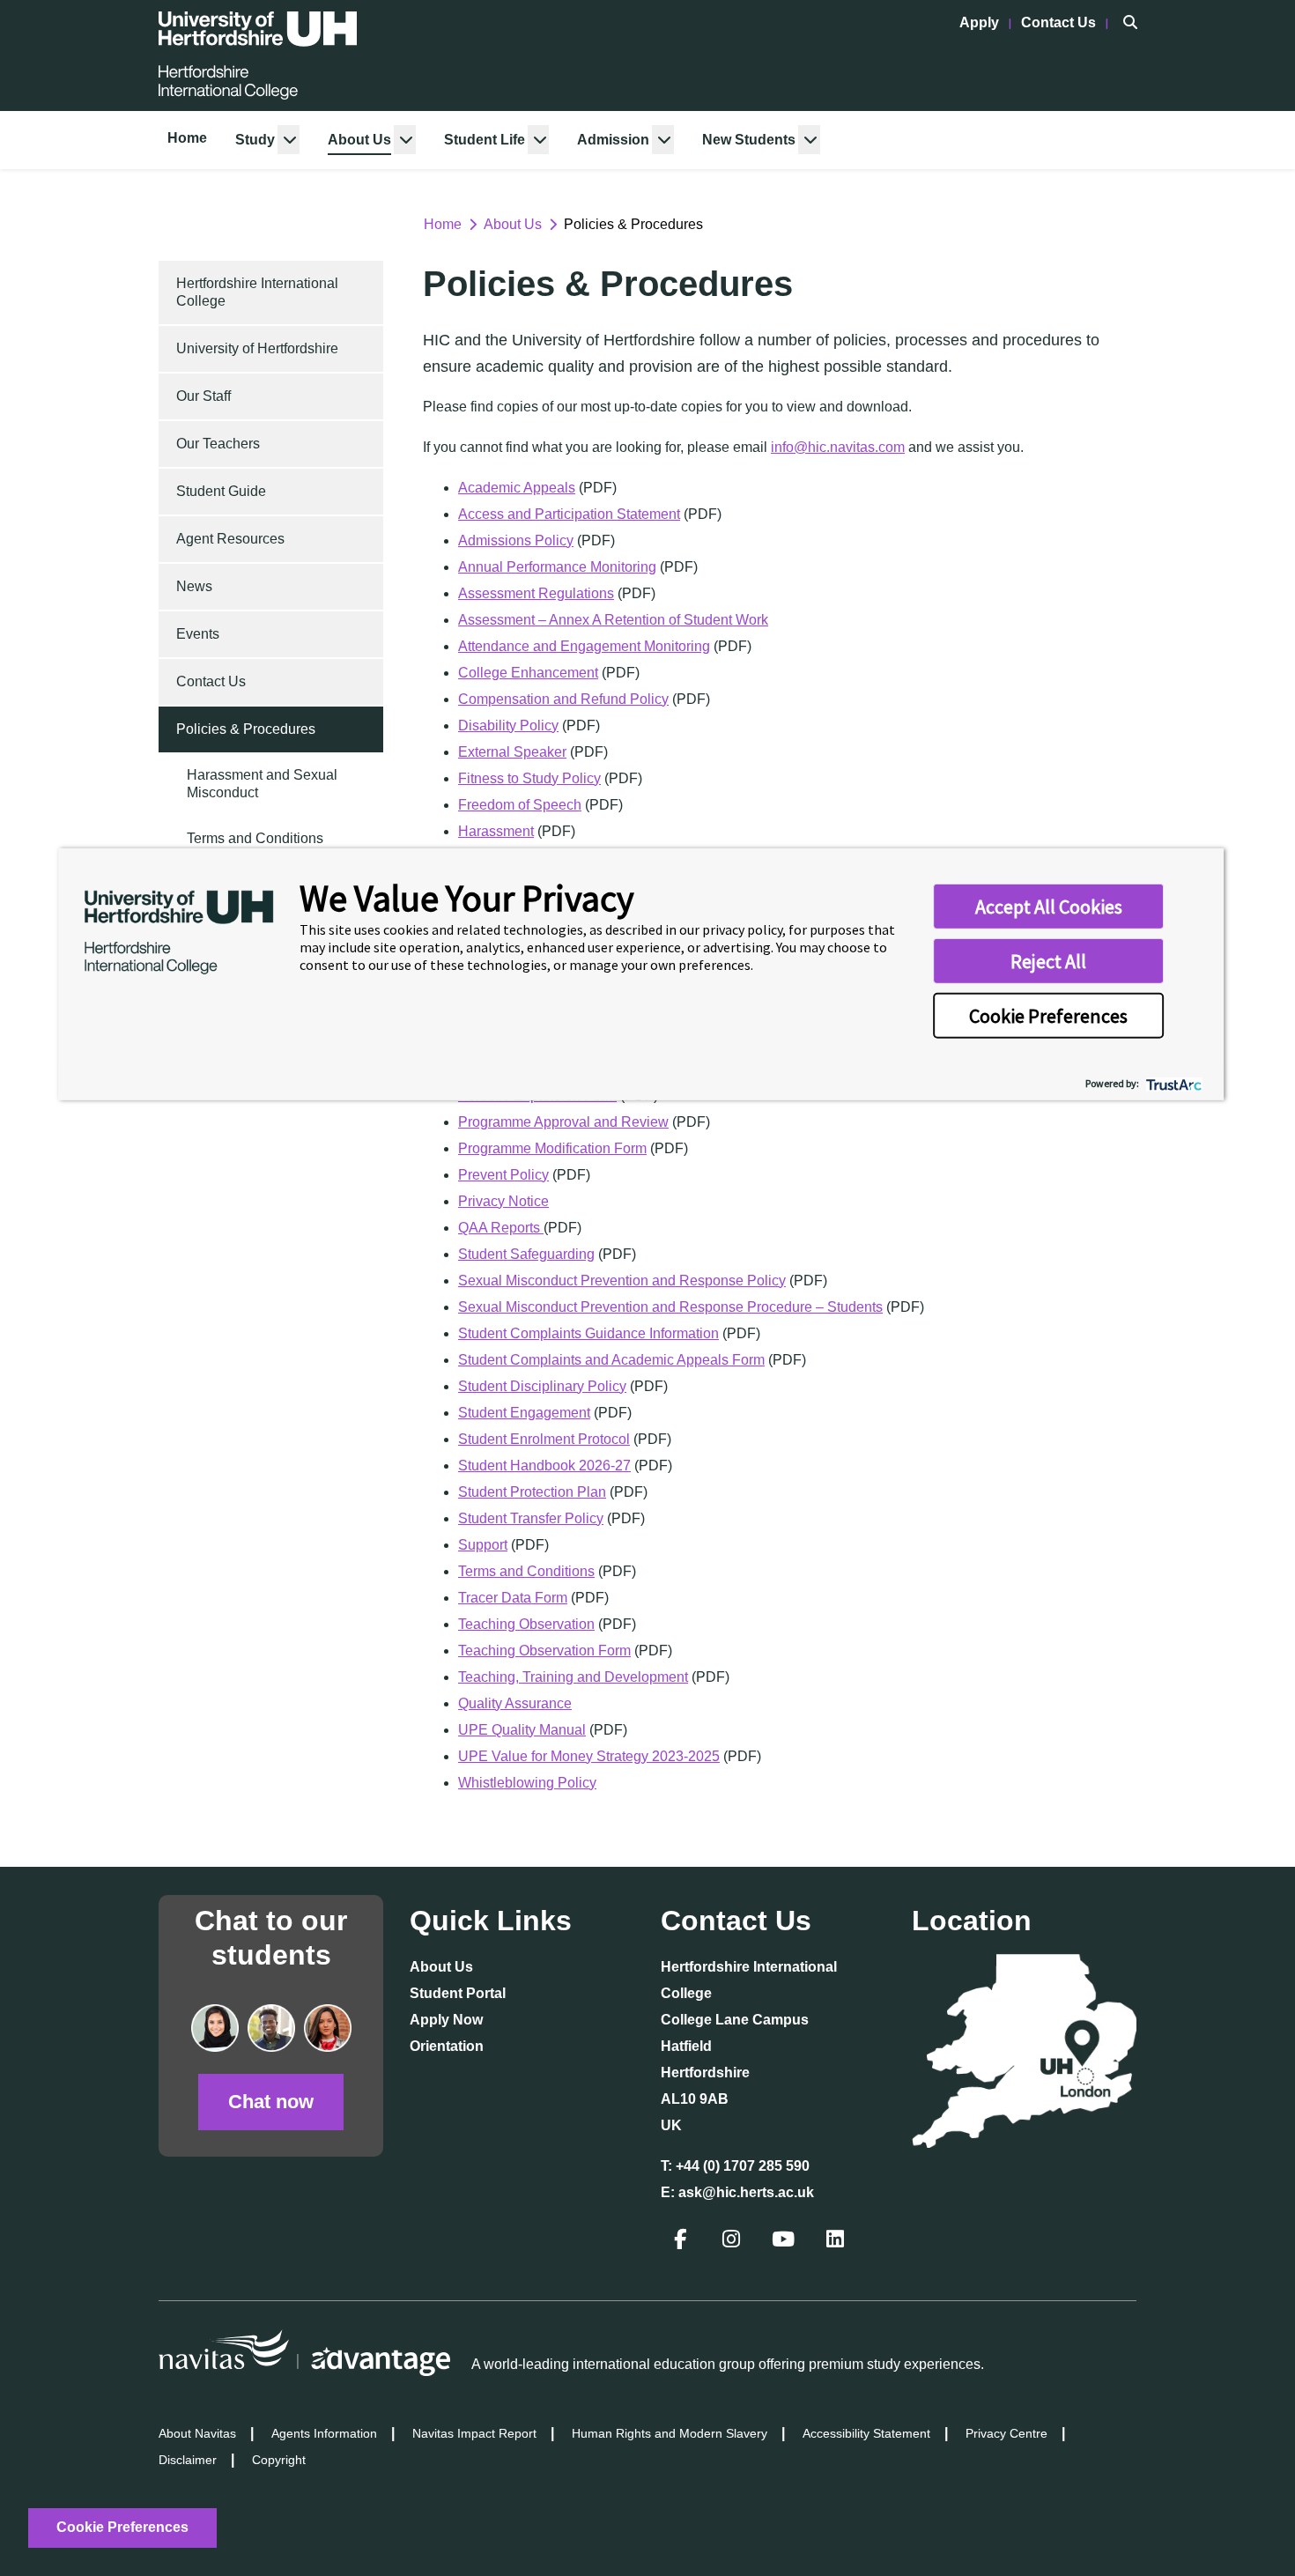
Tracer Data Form (513, 1598)
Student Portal (458, 1993)
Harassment (496, 831)
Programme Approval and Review (563, 1122)
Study (255, 140)
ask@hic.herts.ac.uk (746, 2192)
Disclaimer (188, 2460)
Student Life (485, 140)
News (194, 586)
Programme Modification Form (552, 1148)
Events (198, 634)
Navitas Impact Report (474, 2433)
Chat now (271, 2102)
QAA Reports (501, 1228)
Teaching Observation (526, 1624)
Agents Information (324, 2433)
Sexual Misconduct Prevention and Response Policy (622, 1281)
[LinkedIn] (837, 2242)
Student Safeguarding (526, 1254)
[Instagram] (733, 2242)
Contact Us (1060, 22)
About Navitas (197, 2433)
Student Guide (221, 491)
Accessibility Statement (866, 2433)
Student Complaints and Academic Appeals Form (611, 1360)
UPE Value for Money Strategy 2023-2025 (589, 1756)
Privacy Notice (503, 1201)
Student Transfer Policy (531, 1518)
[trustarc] (1172, 1082)
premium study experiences (895, 2364)
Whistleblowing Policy (527, 1783)
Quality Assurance (515, 1703)
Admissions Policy (516, 540)
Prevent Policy (503, 1175)
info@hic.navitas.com (838, 447)
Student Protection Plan (532, 1492)
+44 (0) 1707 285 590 (743, 2166)
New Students (749, 140)
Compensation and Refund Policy (563, 699)
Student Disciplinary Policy (542, 1386)
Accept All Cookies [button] (1049, 907)
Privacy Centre (1006, 2433)
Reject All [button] (1048, 961)
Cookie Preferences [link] (122, 2527)
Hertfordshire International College (257, 292)
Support (483, 1545)
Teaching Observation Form (544, 1651)
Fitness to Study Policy (529, 778)
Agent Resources (230, 539)
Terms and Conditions (255, 838)
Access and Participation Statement (569, 514)
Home (187, 138)
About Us (359, 140)
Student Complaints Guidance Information (588, 1333)
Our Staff (203, 396)
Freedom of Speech (520, 805)
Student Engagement (524, 1413)
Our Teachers (218, 444)
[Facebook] (682, 2242)
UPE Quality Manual (522, 1730)
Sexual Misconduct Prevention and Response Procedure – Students (670, 1307)
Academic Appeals (517, 488)
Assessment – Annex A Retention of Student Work (613, 620)
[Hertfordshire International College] (258, 56)
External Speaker (512, 752)
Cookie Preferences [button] (1048, 1016)
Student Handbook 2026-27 (544, 1466)
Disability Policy (508, 725)
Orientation (447, 2046)
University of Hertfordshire (257, 348)
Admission (613, 140)
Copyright (279, 2460)
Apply (981, 22)
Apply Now (446, 2020)
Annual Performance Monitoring (557, 567)
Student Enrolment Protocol (544, 1439)
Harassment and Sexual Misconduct (262, 784)
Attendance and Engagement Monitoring (584, 646)
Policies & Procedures (246, 729)
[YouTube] (785, 2242)
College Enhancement (528, 673)
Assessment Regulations (536, 593)
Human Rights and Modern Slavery (670, 2433)
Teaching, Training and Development (573, 1677)
